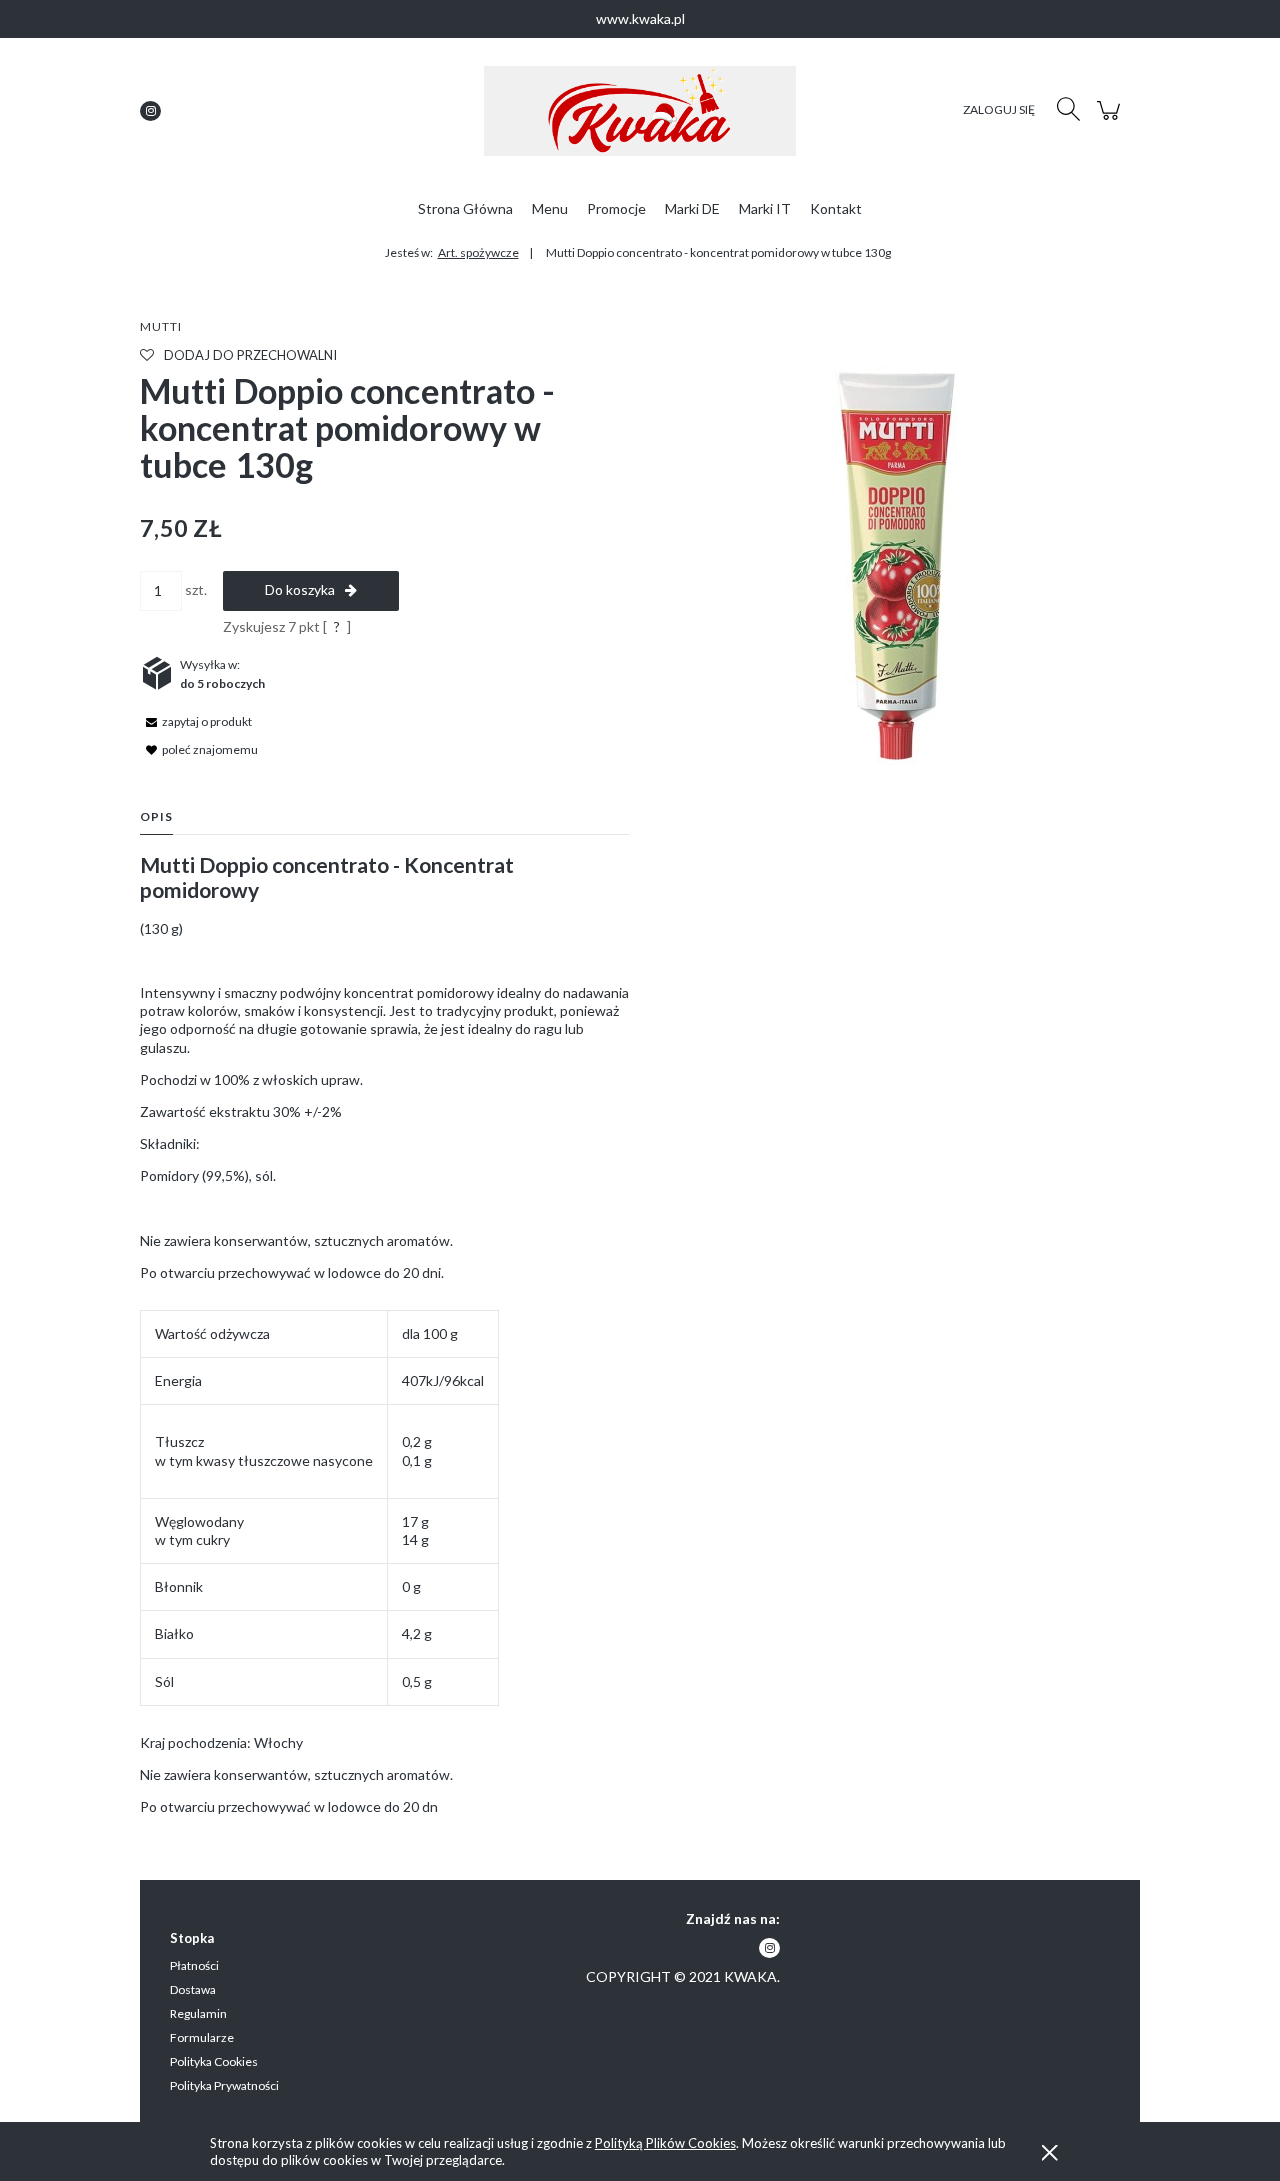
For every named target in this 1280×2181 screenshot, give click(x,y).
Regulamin (198, 2013)
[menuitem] (465, 208)
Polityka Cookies (214, 2061)
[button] (196, 720)
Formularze (202, 2037)
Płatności (194, 1965)
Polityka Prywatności (224, 2085)
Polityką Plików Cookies (665, 2143)
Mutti (161, 326)
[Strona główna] (640, 111)
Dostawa (193, 1989)
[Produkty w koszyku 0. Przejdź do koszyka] (1111, 120)
